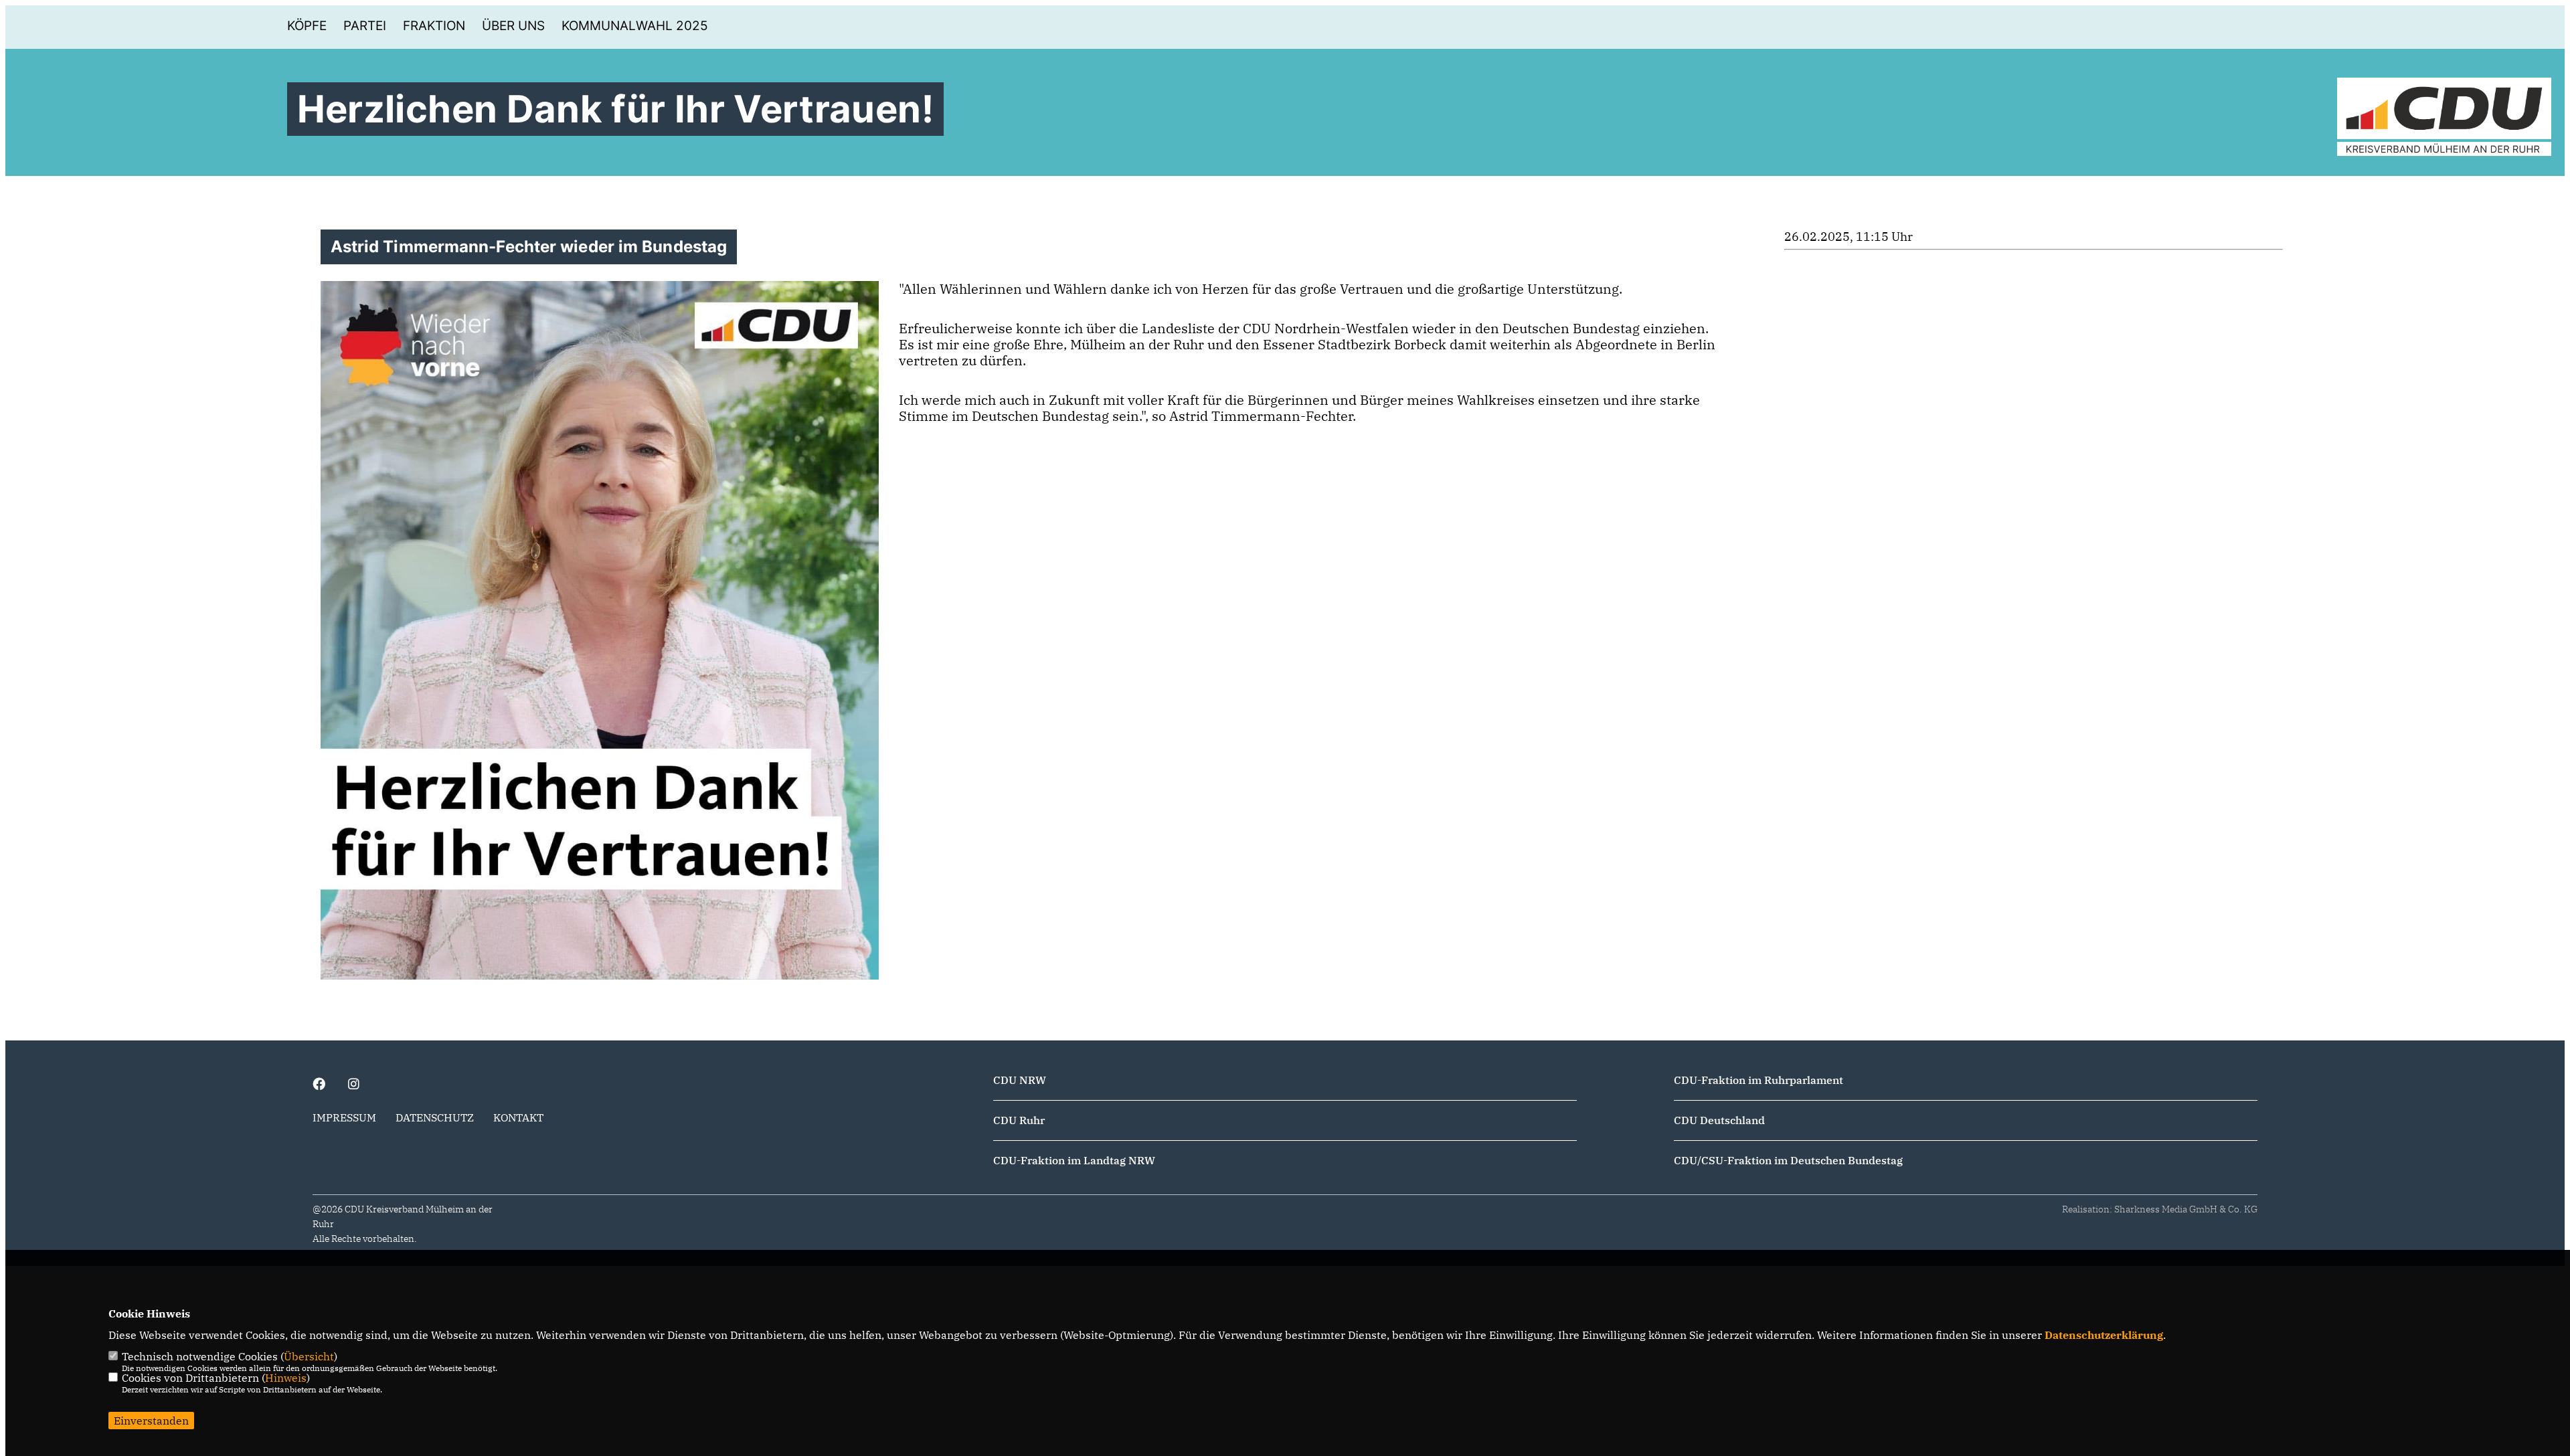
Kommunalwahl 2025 (635, 26)
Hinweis (286, 1378)
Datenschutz (435, 1117)
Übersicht (309, 1356)
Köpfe (307, 26)
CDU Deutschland (1719, 1120)
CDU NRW (1020, 1080)
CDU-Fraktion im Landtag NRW (1074, 1160)
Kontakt (518, 1117)
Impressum (344, 1117)
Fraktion (434, 26)
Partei (365, 26)
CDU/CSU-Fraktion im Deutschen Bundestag (1788, 1160)
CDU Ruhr (1019, 1120)
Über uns (513, 26)
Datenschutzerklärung (2104, 1335)
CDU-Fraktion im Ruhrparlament (1759, 1080)
